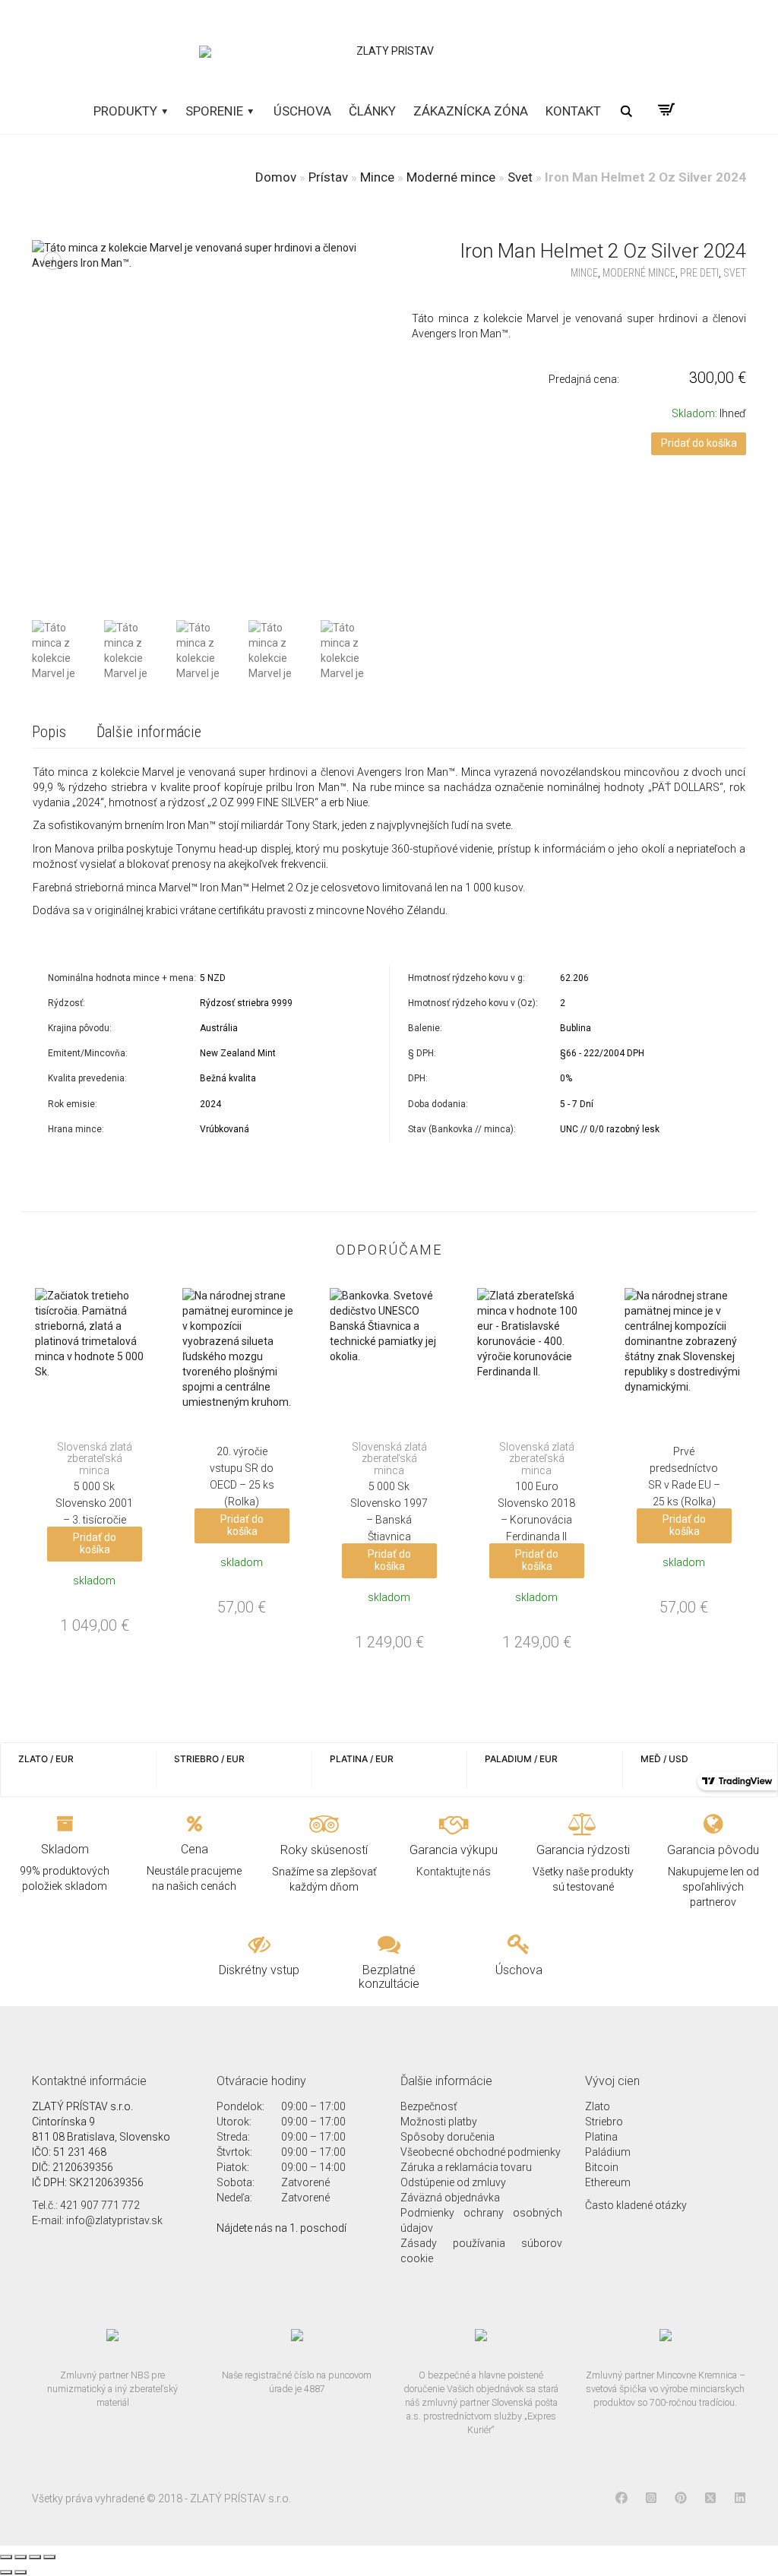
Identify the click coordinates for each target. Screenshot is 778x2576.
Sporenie (216, 111)
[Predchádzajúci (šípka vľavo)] (6, 2572)
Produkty (127, 111)
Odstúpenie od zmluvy (453, 2182)
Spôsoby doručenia (448, 2137)
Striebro (604, 2122)
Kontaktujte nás (454, 1872)
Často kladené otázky (636, 2205)
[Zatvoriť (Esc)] (6, 2557)
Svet (520, 177)
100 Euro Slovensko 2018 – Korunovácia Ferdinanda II (536, 1492)
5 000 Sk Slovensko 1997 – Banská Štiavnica (389, 1492)
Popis (49, 732)
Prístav (328, 177)
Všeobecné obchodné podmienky (481, 2152)
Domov (276, 177)
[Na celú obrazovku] (35, 2557)
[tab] (49, 733)
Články (372, 111)
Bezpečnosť (429, 2106)
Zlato (598, 2106)
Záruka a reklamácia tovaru (466, 2167)
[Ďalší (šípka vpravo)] (21, 2572)
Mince (377, 177)
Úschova (302, 111)
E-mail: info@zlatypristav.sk (97, 2220)
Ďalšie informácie (149, 732)
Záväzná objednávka (450, 2198)
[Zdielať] (21, 2557)
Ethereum (608, 2182)
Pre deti (699, 273)
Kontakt (573, 111)
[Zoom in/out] (49, 2557)
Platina (601, 2137)
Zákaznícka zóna (471, 111)
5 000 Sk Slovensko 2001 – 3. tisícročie (94, 1484)
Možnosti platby (439, 2122)
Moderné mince (451, 177)
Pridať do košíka (699, 443)
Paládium (608, 2152)
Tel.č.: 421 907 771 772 (86, 2205)
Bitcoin (602, 2167)
